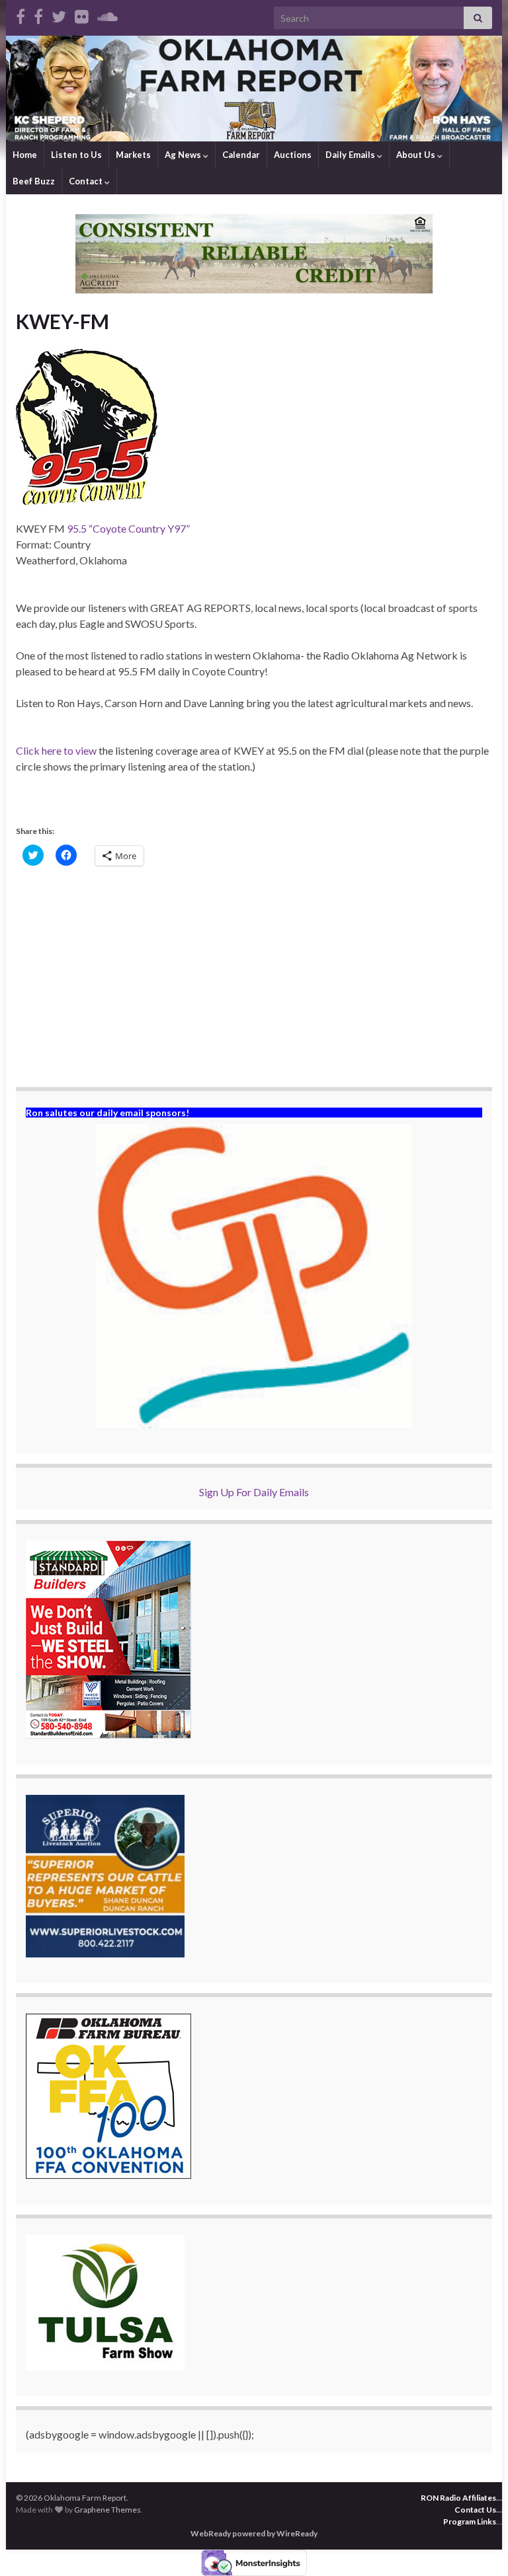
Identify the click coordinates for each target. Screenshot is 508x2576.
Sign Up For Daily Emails (254, 1492)
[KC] (38, 14)
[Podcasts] (107, 14)
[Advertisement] (254, 978)
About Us (417, 155)
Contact (87, 181)
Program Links (470, 2521)
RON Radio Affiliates (458, 2498)
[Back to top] (478, 2546)
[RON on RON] (59, 14)
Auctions (293, 155)
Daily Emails (351, 155)
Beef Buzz (34, 181)
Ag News (184, 155)
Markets (133, 155)
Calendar (241, 155)
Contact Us (475, 2510)
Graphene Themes (107, 2510)
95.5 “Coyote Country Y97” (128, 528)
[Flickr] (82, 14)
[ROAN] (21, 14)
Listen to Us (76, 155)
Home (25, 155)
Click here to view (56, 750)
